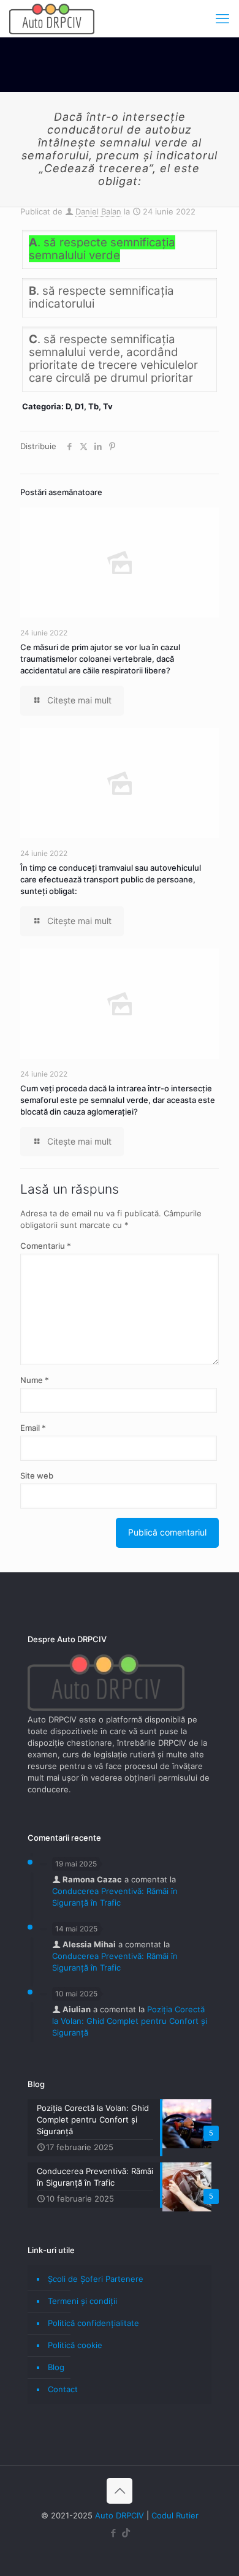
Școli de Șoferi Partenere (96, 2279)
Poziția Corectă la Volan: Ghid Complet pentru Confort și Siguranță (130, 2021)
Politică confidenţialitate (93, 2323)
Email (33, 1428)
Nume (35, 1380)
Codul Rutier (175, 2515)
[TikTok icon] (126, 2533)
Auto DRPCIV (120, 2515)
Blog (56, 2367)
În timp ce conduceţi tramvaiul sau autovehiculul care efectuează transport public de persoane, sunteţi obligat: (111, 879)
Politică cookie (75, 2345)
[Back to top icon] (120, 2491)
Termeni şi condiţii (82, 2301)
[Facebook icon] (113, 2533)
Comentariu (46, 1246)
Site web (37, 1476)
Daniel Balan (98, 211)
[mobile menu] (222, 18)
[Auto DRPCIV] (52, 18)
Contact (63, 2389)
